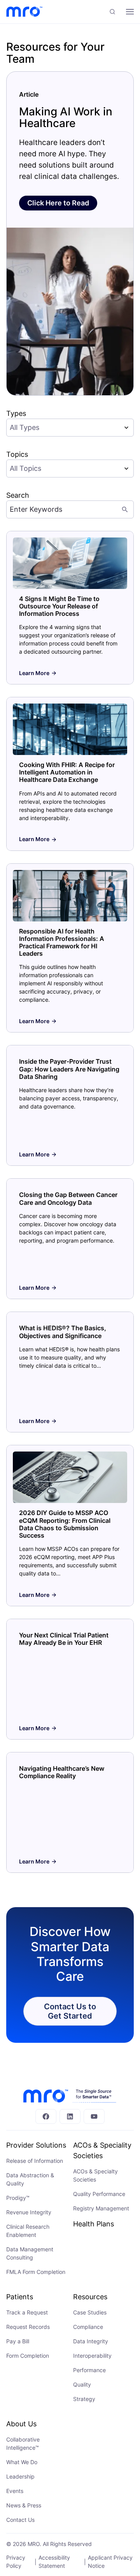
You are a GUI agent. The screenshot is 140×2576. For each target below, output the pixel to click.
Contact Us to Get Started (70, 2011)
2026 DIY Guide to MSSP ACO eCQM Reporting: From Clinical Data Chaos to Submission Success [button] (65, 1524)
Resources (90, 2297)
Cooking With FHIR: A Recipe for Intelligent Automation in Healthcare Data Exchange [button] (67, 772)
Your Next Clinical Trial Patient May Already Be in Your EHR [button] (64, 1639)
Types (16, 413)
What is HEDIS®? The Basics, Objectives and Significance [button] (63, 1332)
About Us (21, 2424)
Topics (17, 454)
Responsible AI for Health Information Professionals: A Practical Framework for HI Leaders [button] (62, 942)
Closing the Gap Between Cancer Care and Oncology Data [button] (68, 1198)
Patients (20, 2297)
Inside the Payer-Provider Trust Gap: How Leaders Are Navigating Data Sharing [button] (69, 1069)
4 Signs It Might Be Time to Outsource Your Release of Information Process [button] (59, 606)
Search (18, 495)
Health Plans (94, 2224)
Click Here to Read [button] (58, 203)
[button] (112, 12)
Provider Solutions (36, 2145)
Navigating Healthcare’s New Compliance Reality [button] (62, 1772)
